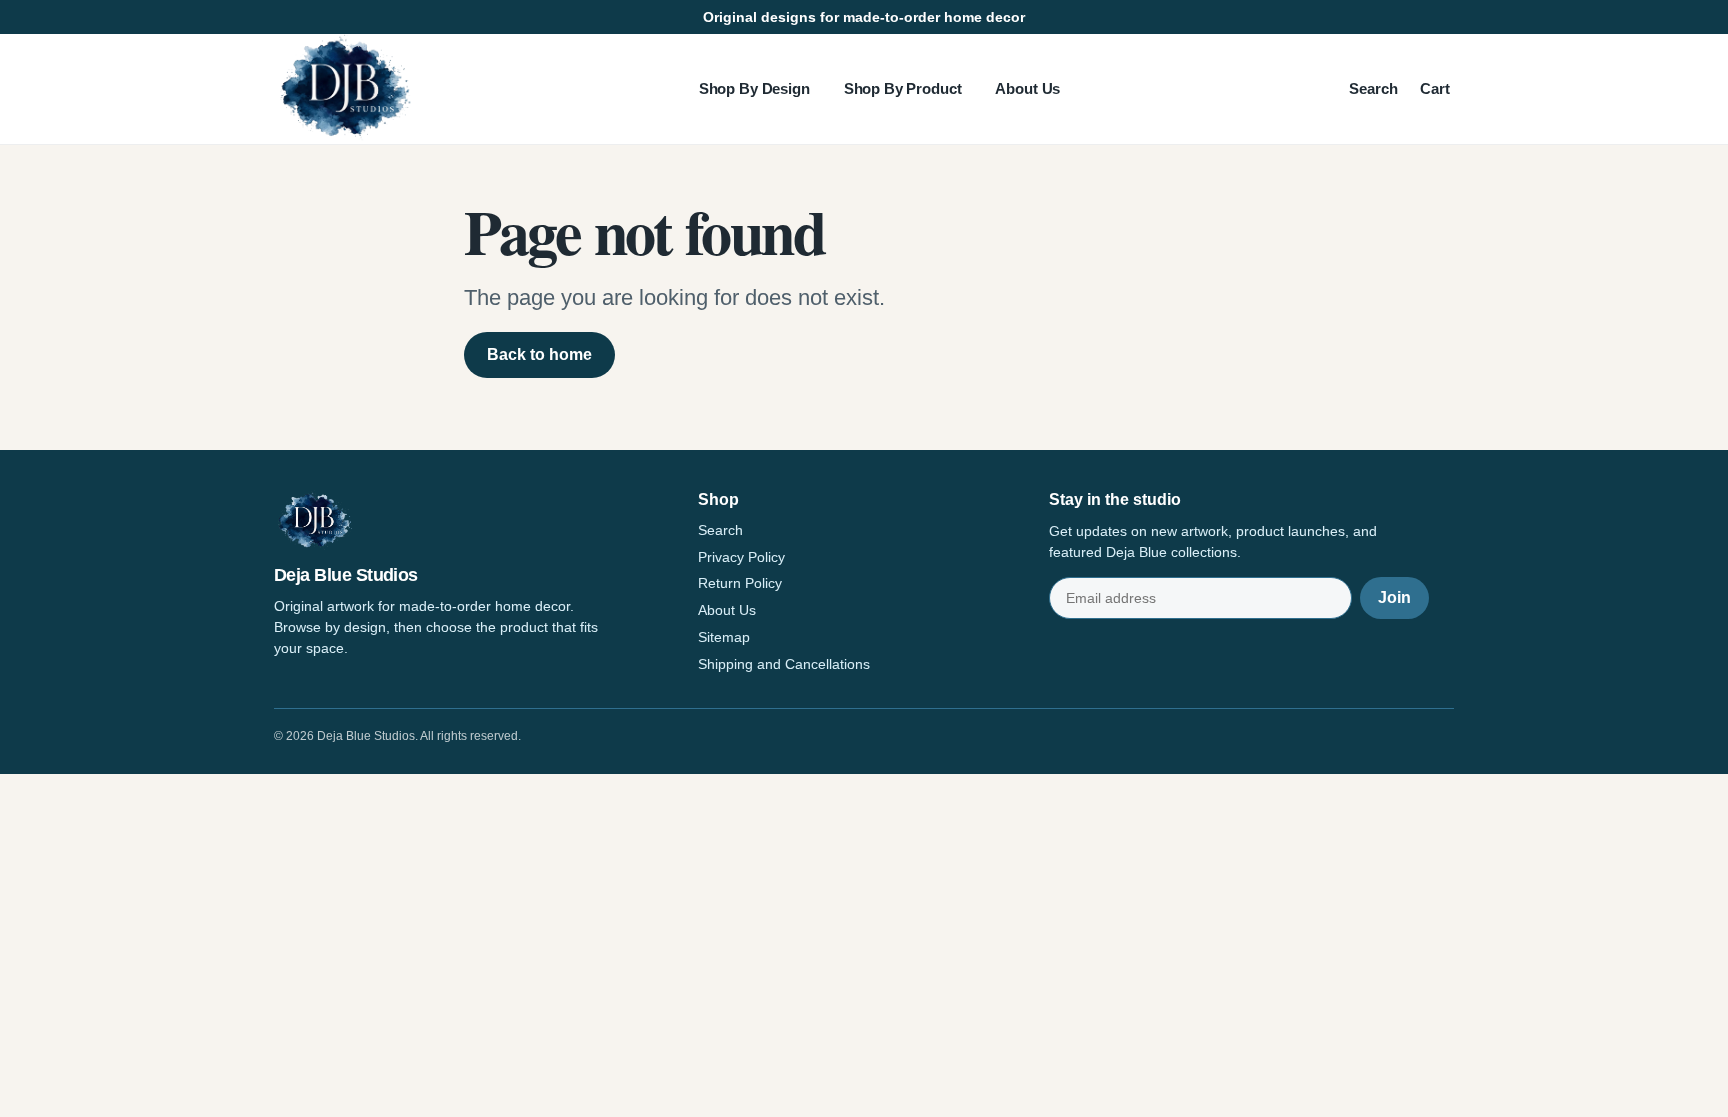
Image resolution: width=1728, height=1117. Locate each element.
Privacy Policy (741, 557)
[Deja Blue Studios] (344, 89)
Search (1373, 88)
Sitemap (724, 637)
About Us (1027, 88)
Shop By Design (754, 88)
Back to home (539, 354)
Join (1394, 597)
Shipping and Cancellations (784, 664)
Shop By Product (903, 88)
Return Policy (740, 583)
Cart (1435, 88)
